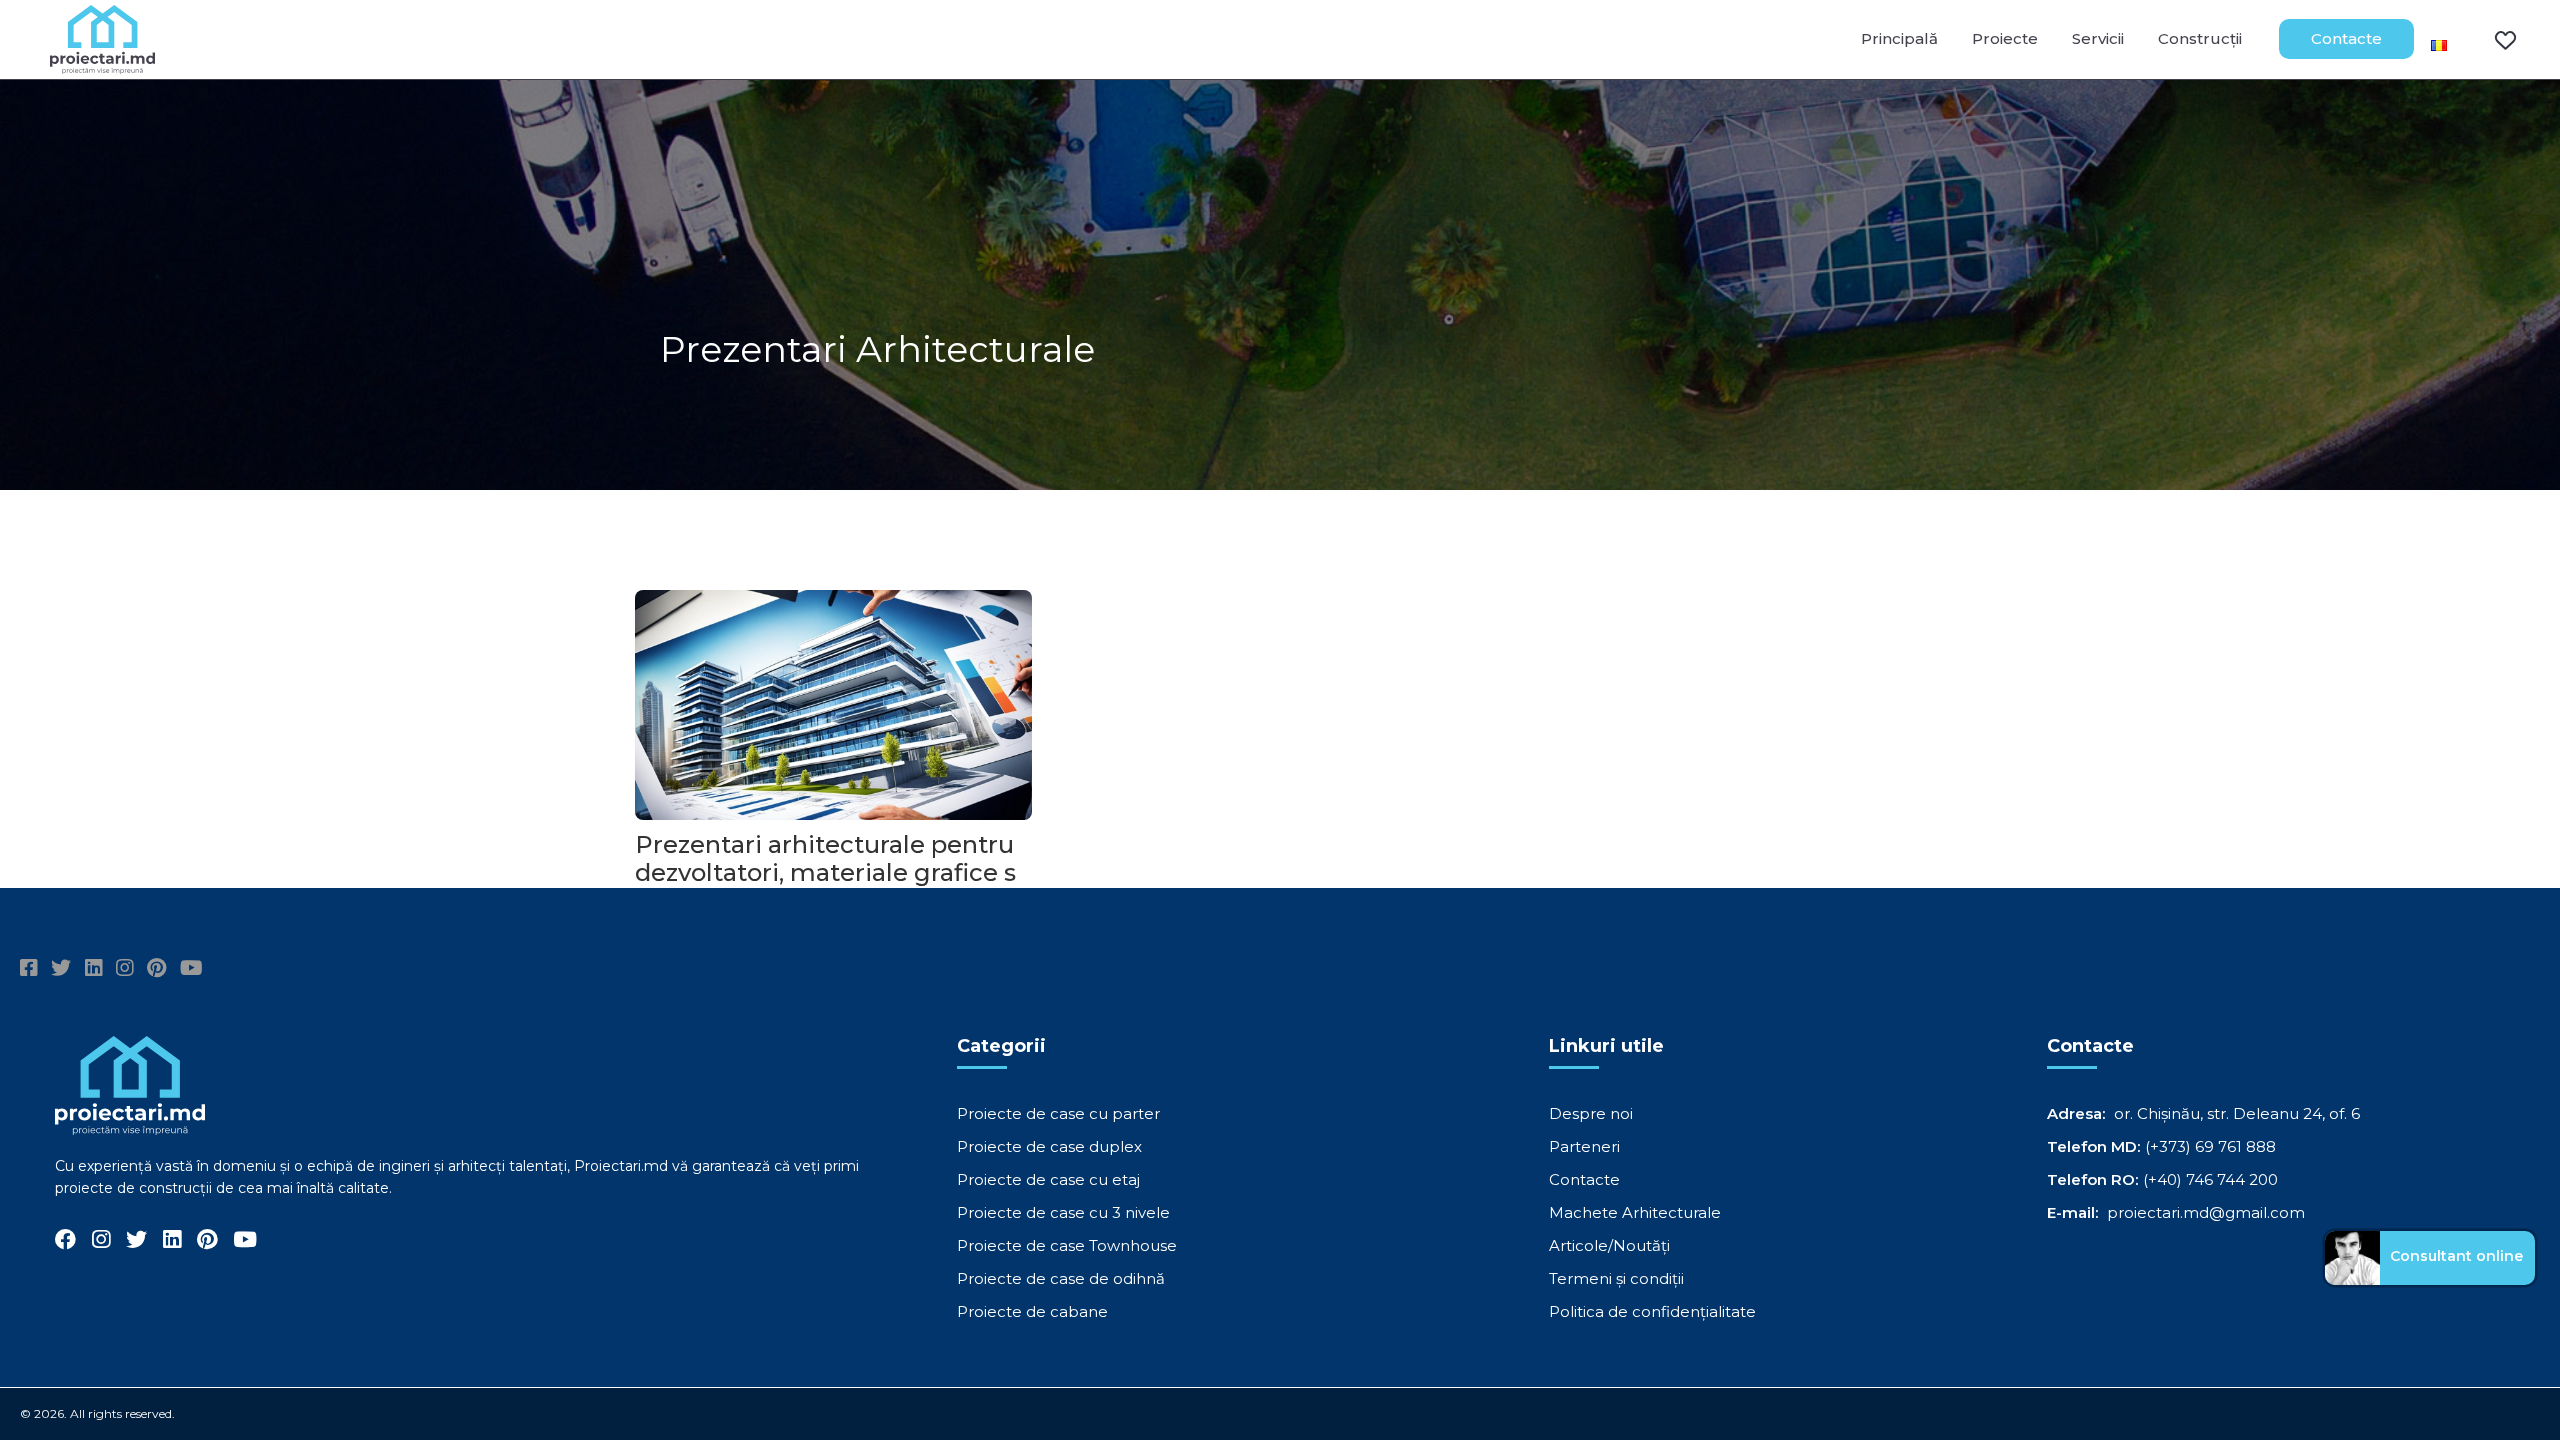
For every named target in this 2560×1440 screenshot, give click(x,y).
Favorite (2493, 39)
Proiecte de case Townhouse (1067, 1245)
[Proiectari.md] (102, 64)
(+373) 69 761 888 (2210, 1146)
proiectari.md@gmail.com (2206, 1212)
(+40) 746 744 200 (2210, 1179)
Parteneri (1584, 1146)
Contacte (2346, 38)
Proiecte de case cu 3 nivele (1063, 1212)
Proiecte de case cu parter (1058, 1113)
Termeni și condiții (1616, 1278)
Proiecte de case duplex (1049, 1146)
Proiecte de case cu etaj (1048, 1179)
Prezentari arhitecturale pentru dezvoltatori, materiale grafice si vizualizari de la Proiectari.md (829, 872)
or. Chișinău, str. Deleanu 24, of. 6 (2237, 1113)
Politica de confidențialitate (1652, 1311)
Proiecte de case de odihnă (1061, 1278)
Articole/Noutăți (1609, 1245)
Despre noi (1591, 1113)
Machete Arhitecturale (1635, 1212)
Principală (1899, 38)
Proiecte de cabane (1032, 1311)
